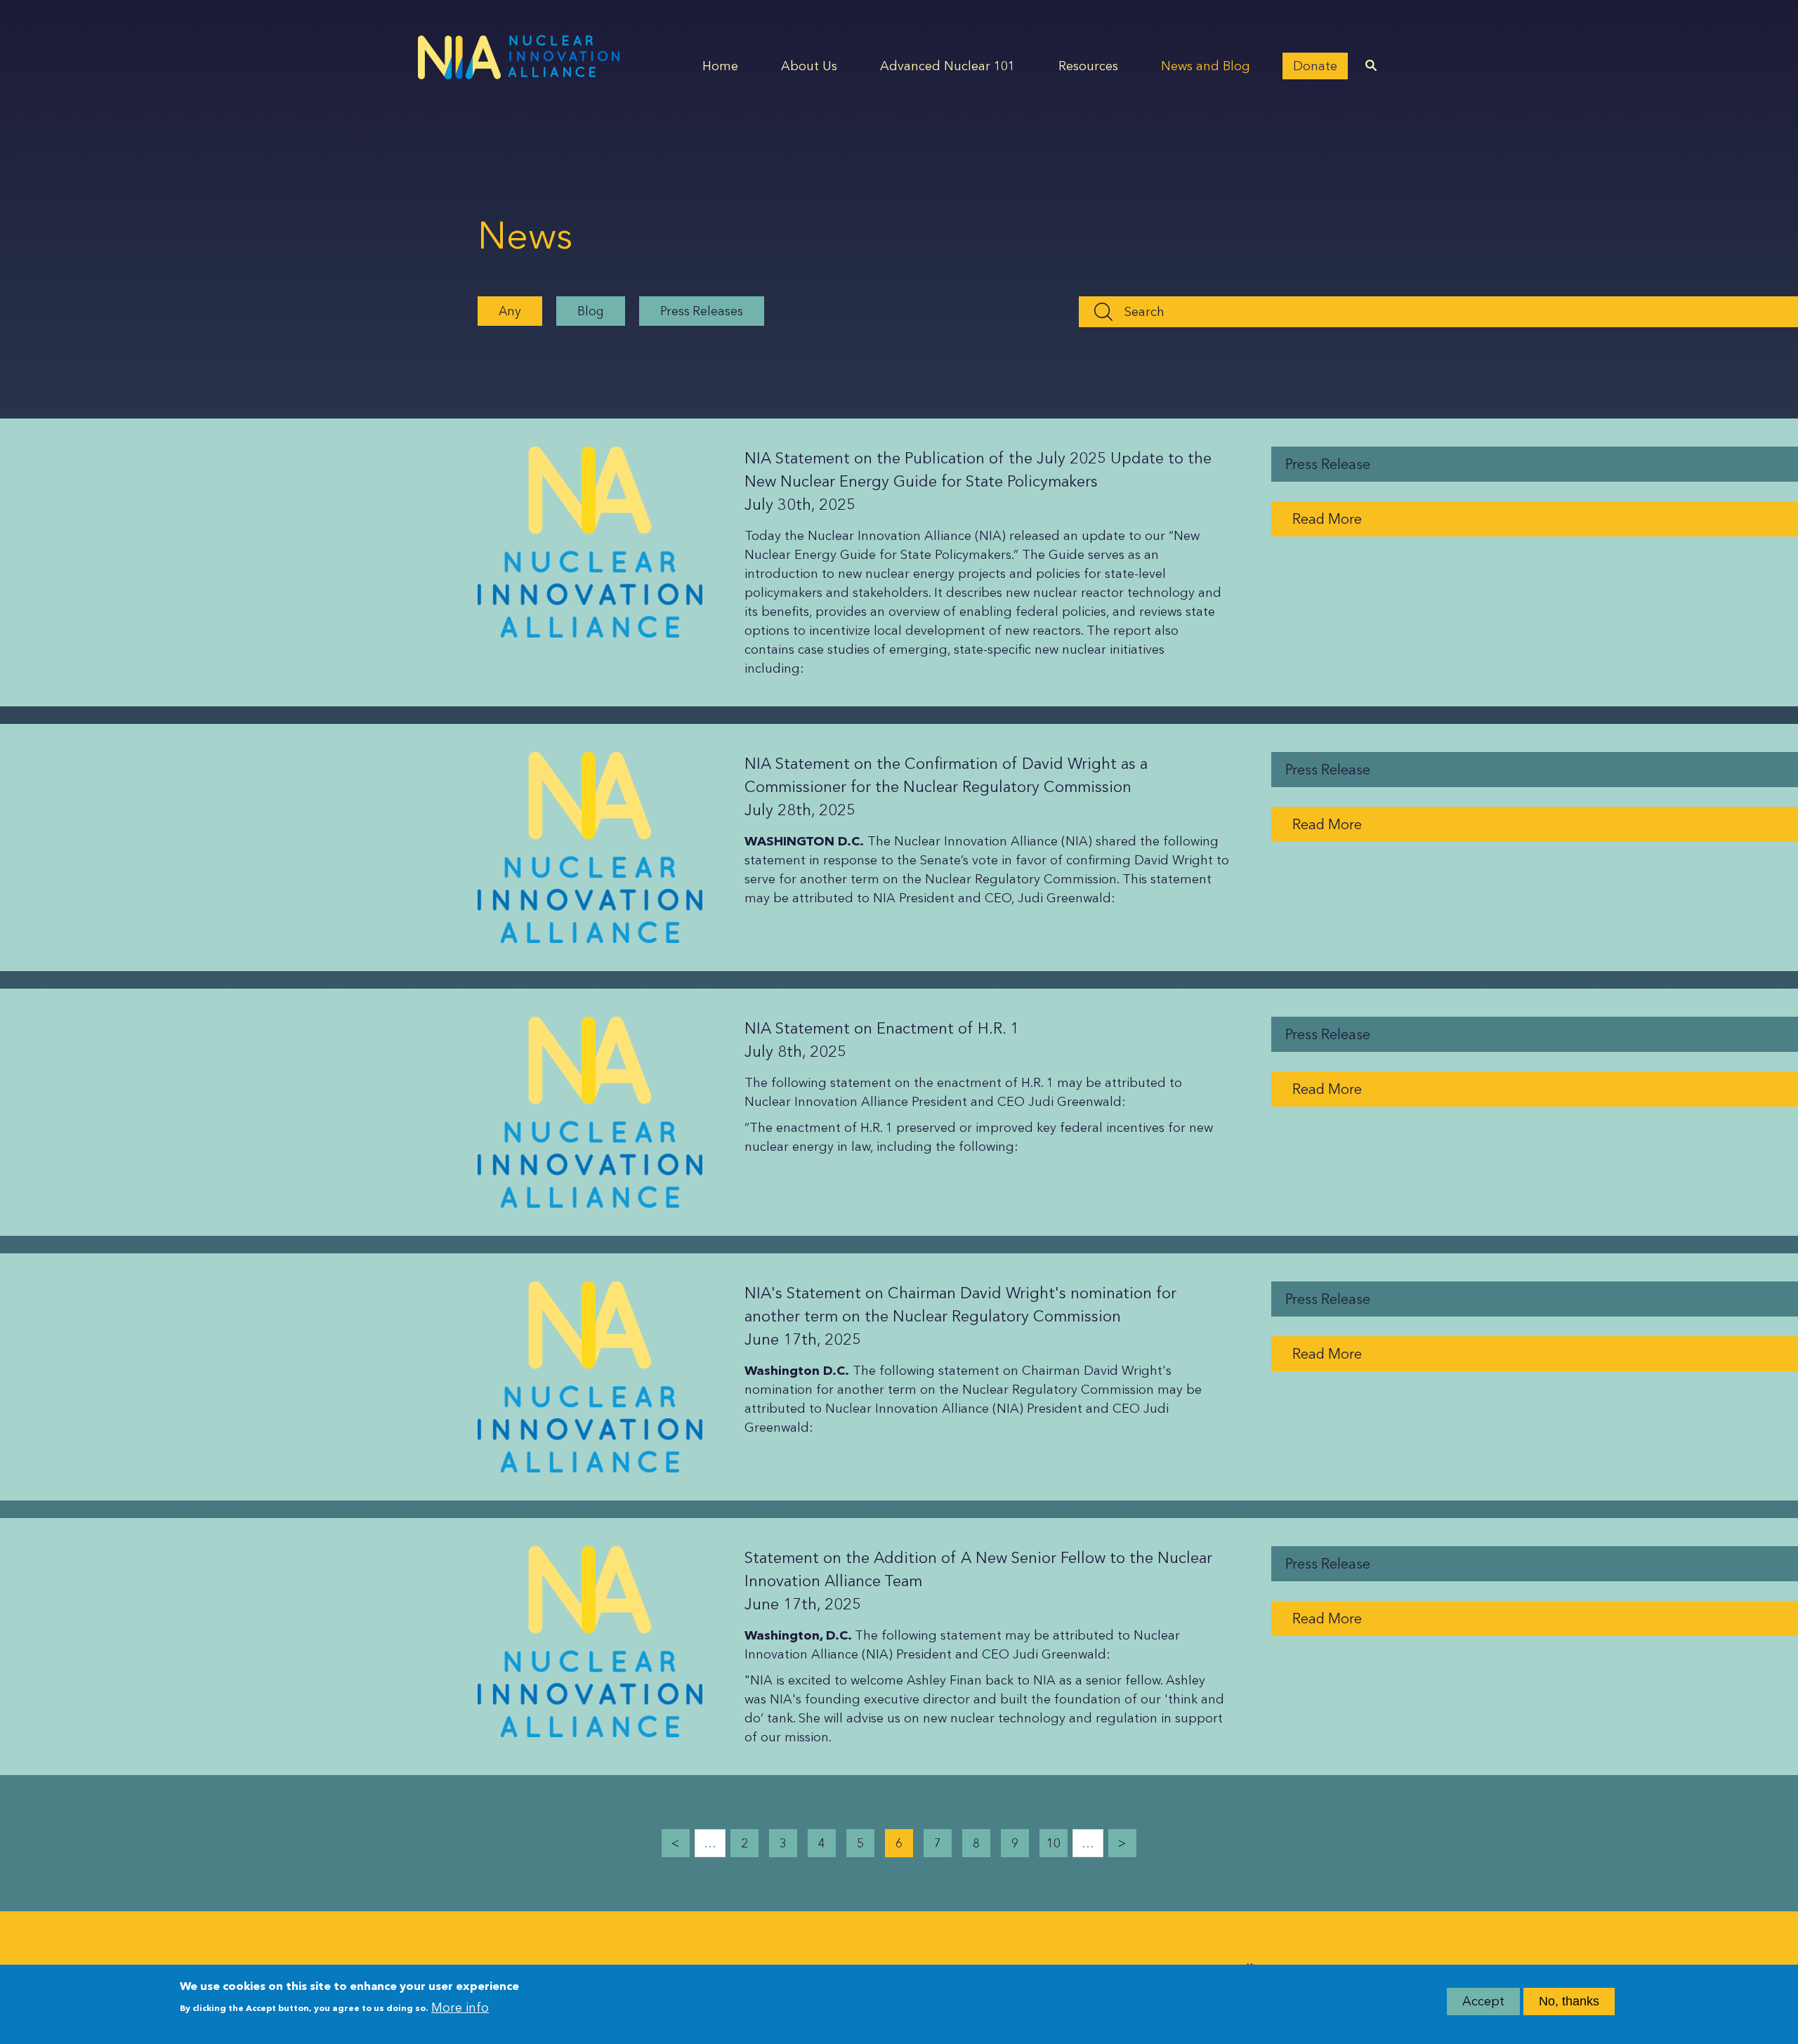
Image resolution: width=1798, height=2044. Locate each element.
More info (460, 2007)
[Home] (519, 57)
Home (720, 66)
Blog (591, 311)
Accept (1483, 2001)
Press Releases (702, 311)
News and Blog (1206, 66)
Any (510, 311)
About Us (809, 66)
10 (1054, 1843)
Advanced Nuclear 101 (947, 66)
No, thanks (1569, 2001)
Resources (1088, 66)
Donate (1315, 66)
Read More (1327, 519)
